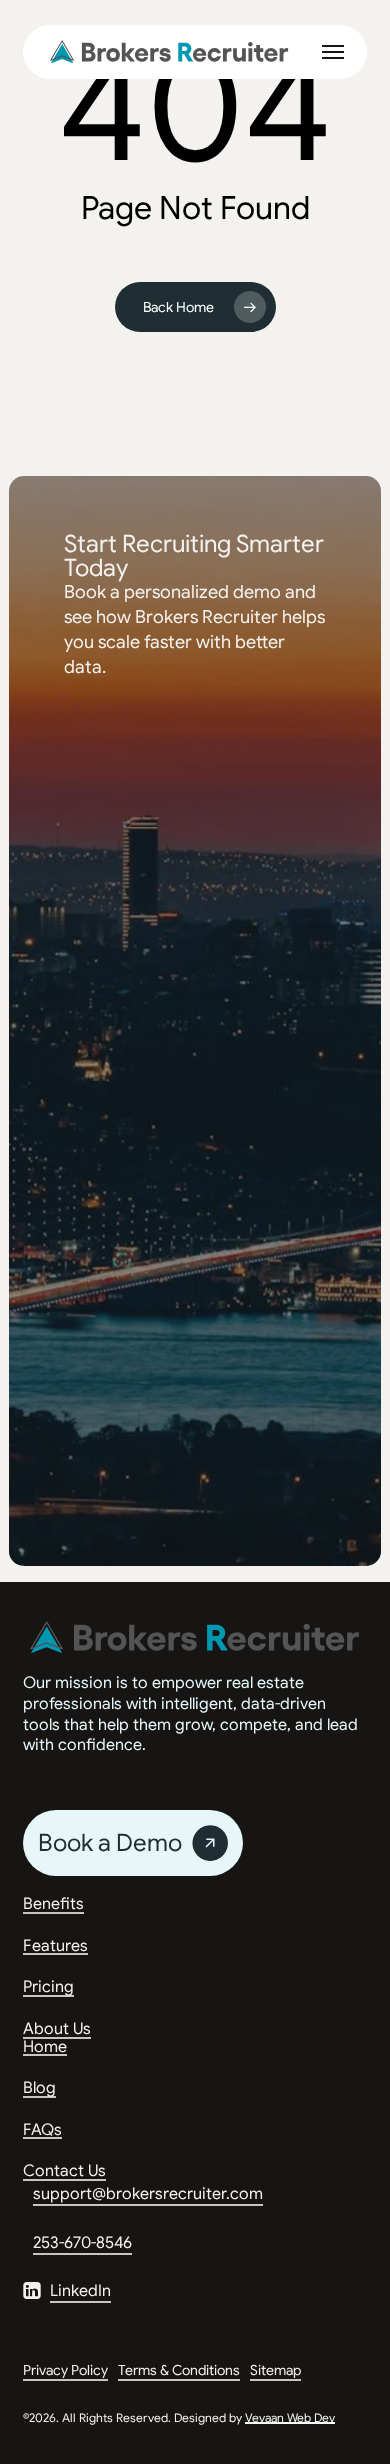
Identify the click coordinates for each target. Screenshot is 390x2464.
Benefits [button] (53, 1905)
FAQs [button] (42, 2131)
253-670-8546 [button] (82, 2243)
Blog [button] (39, 2089)
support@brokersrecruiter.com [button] (148, 2194)
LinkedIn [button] (80, 2291)
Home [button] (45, 2048)
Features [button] (55, 1947)
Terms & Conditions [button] (179, 2370)
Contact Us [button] (64, 2172)
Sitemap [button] (275, 2370)
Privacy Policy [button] (65, 2370)
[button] (333, 52)
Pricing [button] (48, 1988)
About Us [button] (57, 2030)
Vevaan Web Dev (290, 2417)
